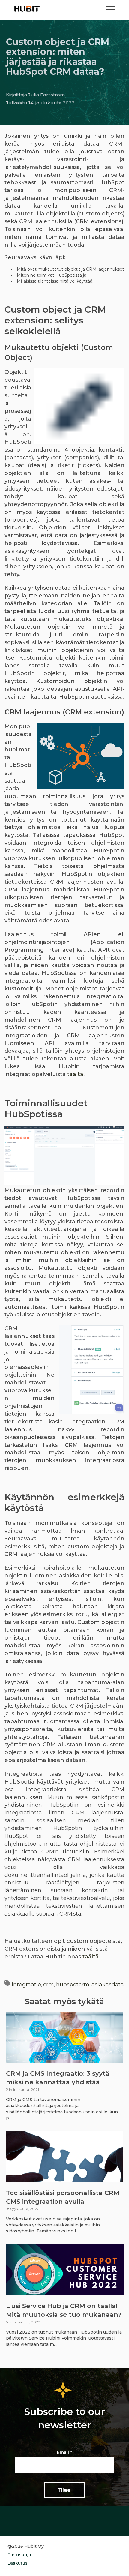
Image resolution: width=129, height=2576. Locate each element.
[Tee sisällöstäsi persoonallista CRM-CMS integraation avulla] (64, 2157)
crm (49, 1985)
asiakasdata (108, 1985)
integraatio (26, 1985)
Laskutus (18, 2563)
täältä (75, 1074)
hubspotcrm (73, 1985)
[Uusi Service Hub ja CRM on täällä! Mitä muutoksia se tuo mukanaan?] (65, 2270)
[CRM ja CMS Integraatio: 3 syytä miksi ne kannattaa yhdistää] (64, 2037)
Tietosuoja (19, 2555)
